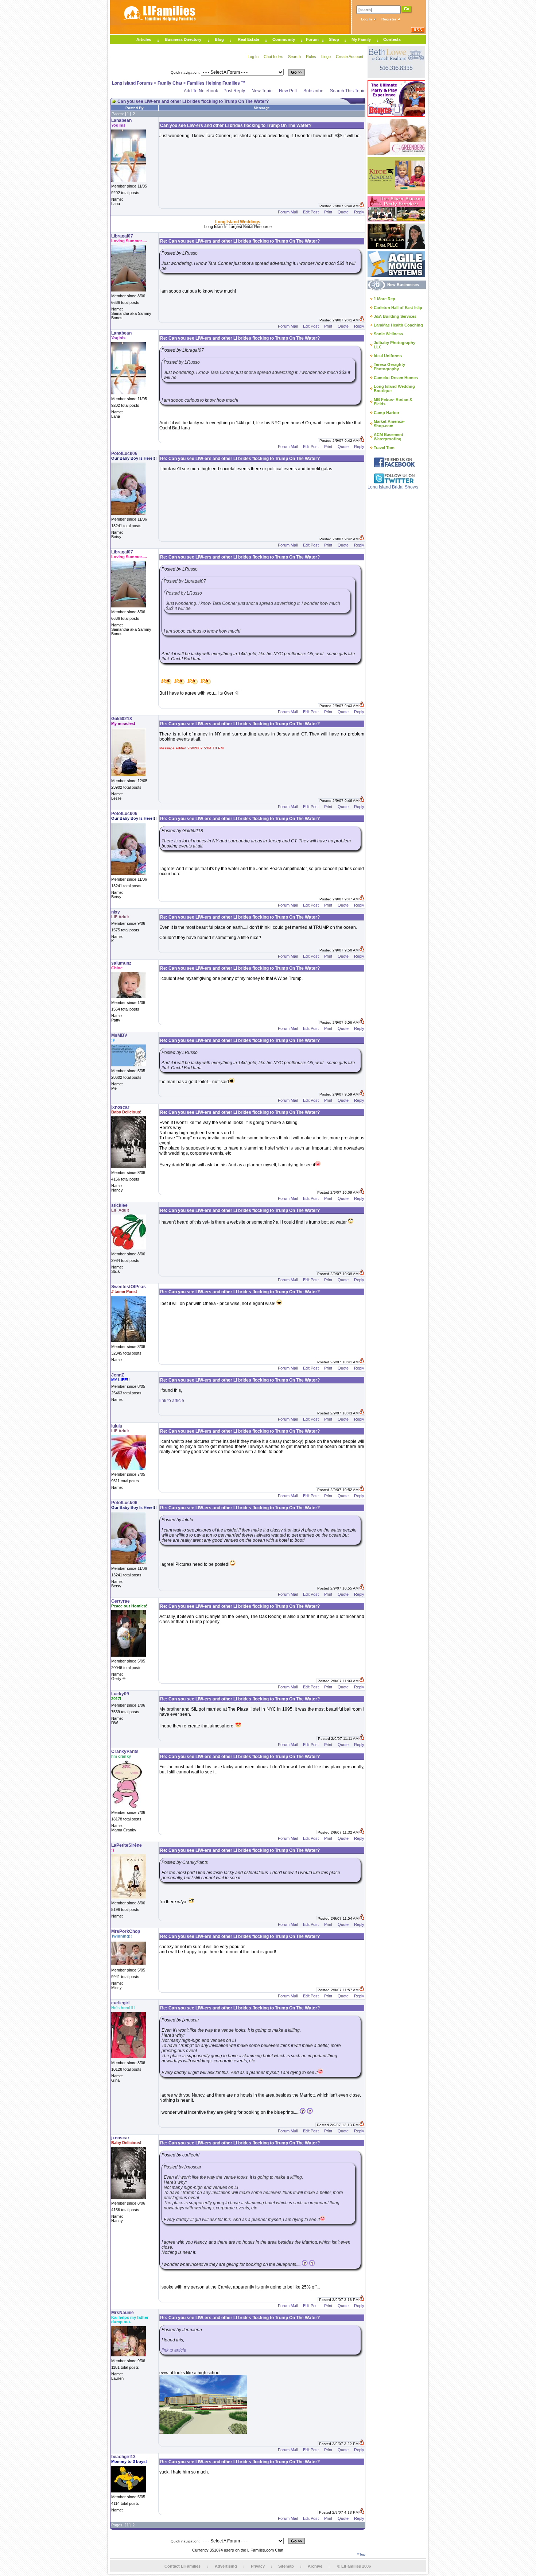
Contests (392, 39)
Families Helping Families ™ (216, 83)
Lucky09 (120, 1694)
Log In (367, 19)
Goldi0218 (122, 719)
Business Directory (183, 39)
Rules (311, 57)
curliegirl (120, 2003)
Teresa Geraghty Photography (389, 367)
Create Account (349, 57)
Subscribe (313, 91)
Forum (312, 39)
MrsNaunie (123, 2313)
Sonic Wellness (388, 334)
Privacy (258, 2566)
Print (328, 212)
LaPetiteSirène (127, 1845)
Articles (144, 39)
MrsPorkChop (126, 1931)
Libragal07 (122, 236)
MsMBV (119, 1035)
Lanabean (121, 120)
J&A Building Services (395, 316)
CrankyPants (125, 1752)
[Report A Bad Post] (362, 206)
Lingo (326, 57)
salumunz (121, 963)
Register (389, 19)
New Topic (262, 91)
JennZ (118, 1375)
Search (294, 57)
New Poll (288, 91)
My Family (361, 39)
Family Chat (170, 83)
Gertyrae (121, 1601)
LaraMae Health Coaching (398, 325)
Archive (315, 2566)
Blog (219, 39)
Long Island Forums (132, 83)
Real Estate (248, 39)
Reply (359, 212)
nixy (116, 912)
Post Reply (234, 91)
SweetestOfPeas (129, 1287)
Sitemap (286, 2566)
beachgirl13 (123, 2457)
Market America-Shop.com (389, 424)
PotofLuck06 (124, 453)
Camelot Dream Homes (396, 378)
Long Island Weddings (238, 222)
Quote (343, 212)
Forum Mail (288, 212)
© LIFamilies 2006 (354, 2566)
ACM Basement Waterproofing (389, 437)
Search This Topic (348, 91)
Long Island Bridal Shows (393, 487)
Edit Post (311, 212)
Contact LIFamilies (182, 2566)
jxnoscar (120, 1107)
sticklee (119, 1205)
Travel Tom (384, 448)
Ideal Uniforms (388, 356)
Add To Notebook (201, 91)
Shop (334, 39)
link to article (172, 1401)
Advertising (226, 2566)
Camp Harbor (387, 413)
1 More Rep (384, 299)
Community (284, 39)
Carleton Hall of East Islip (398, 308)
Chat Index (273, 57)
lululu (117, 1426)
